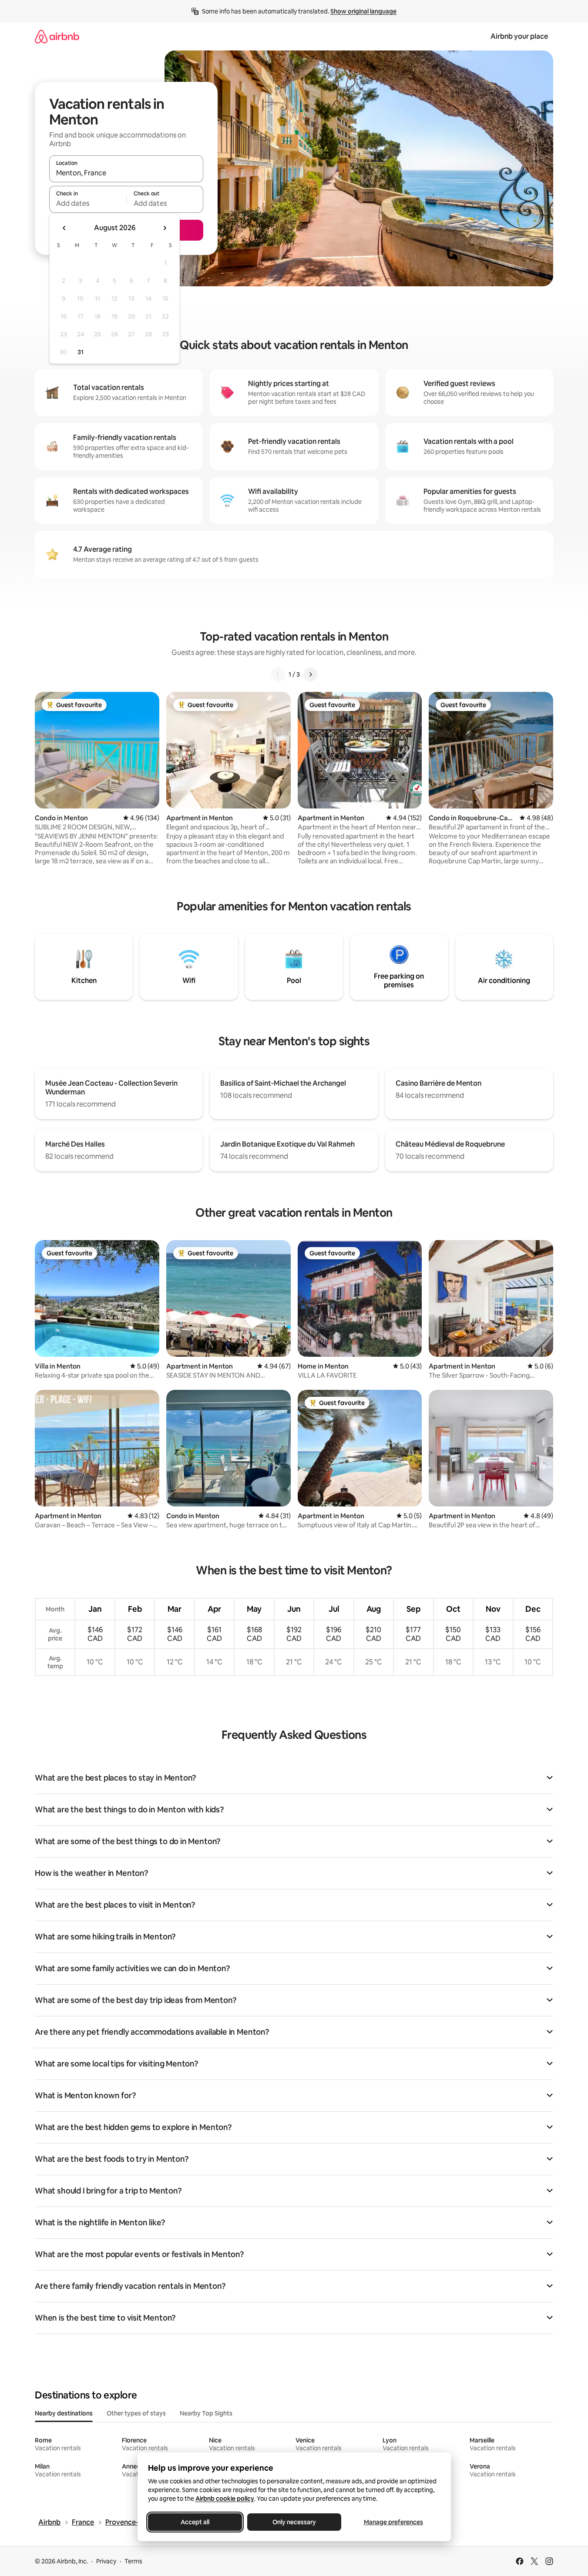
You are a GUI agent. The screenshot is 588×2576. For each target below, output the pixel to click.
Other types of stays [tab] (136, 2413)
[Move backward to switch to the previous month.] (64, 228)
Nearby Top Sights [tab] (206, 2413)
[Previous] (278, 674)
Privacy (106, 2561)
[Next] (310, 674)
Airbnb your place (519, 36)
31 (81, 352)
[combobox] (126, 173)
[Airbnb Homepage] (57, 36)
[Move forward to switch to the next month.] (165, 228)
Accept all (195, 2522)
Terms (133, 2561)
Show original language (363, 11)
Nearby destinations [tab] (64, 2413)
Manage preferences (393, 2522)
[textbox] (88, 203)
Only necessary (294, 2522)
